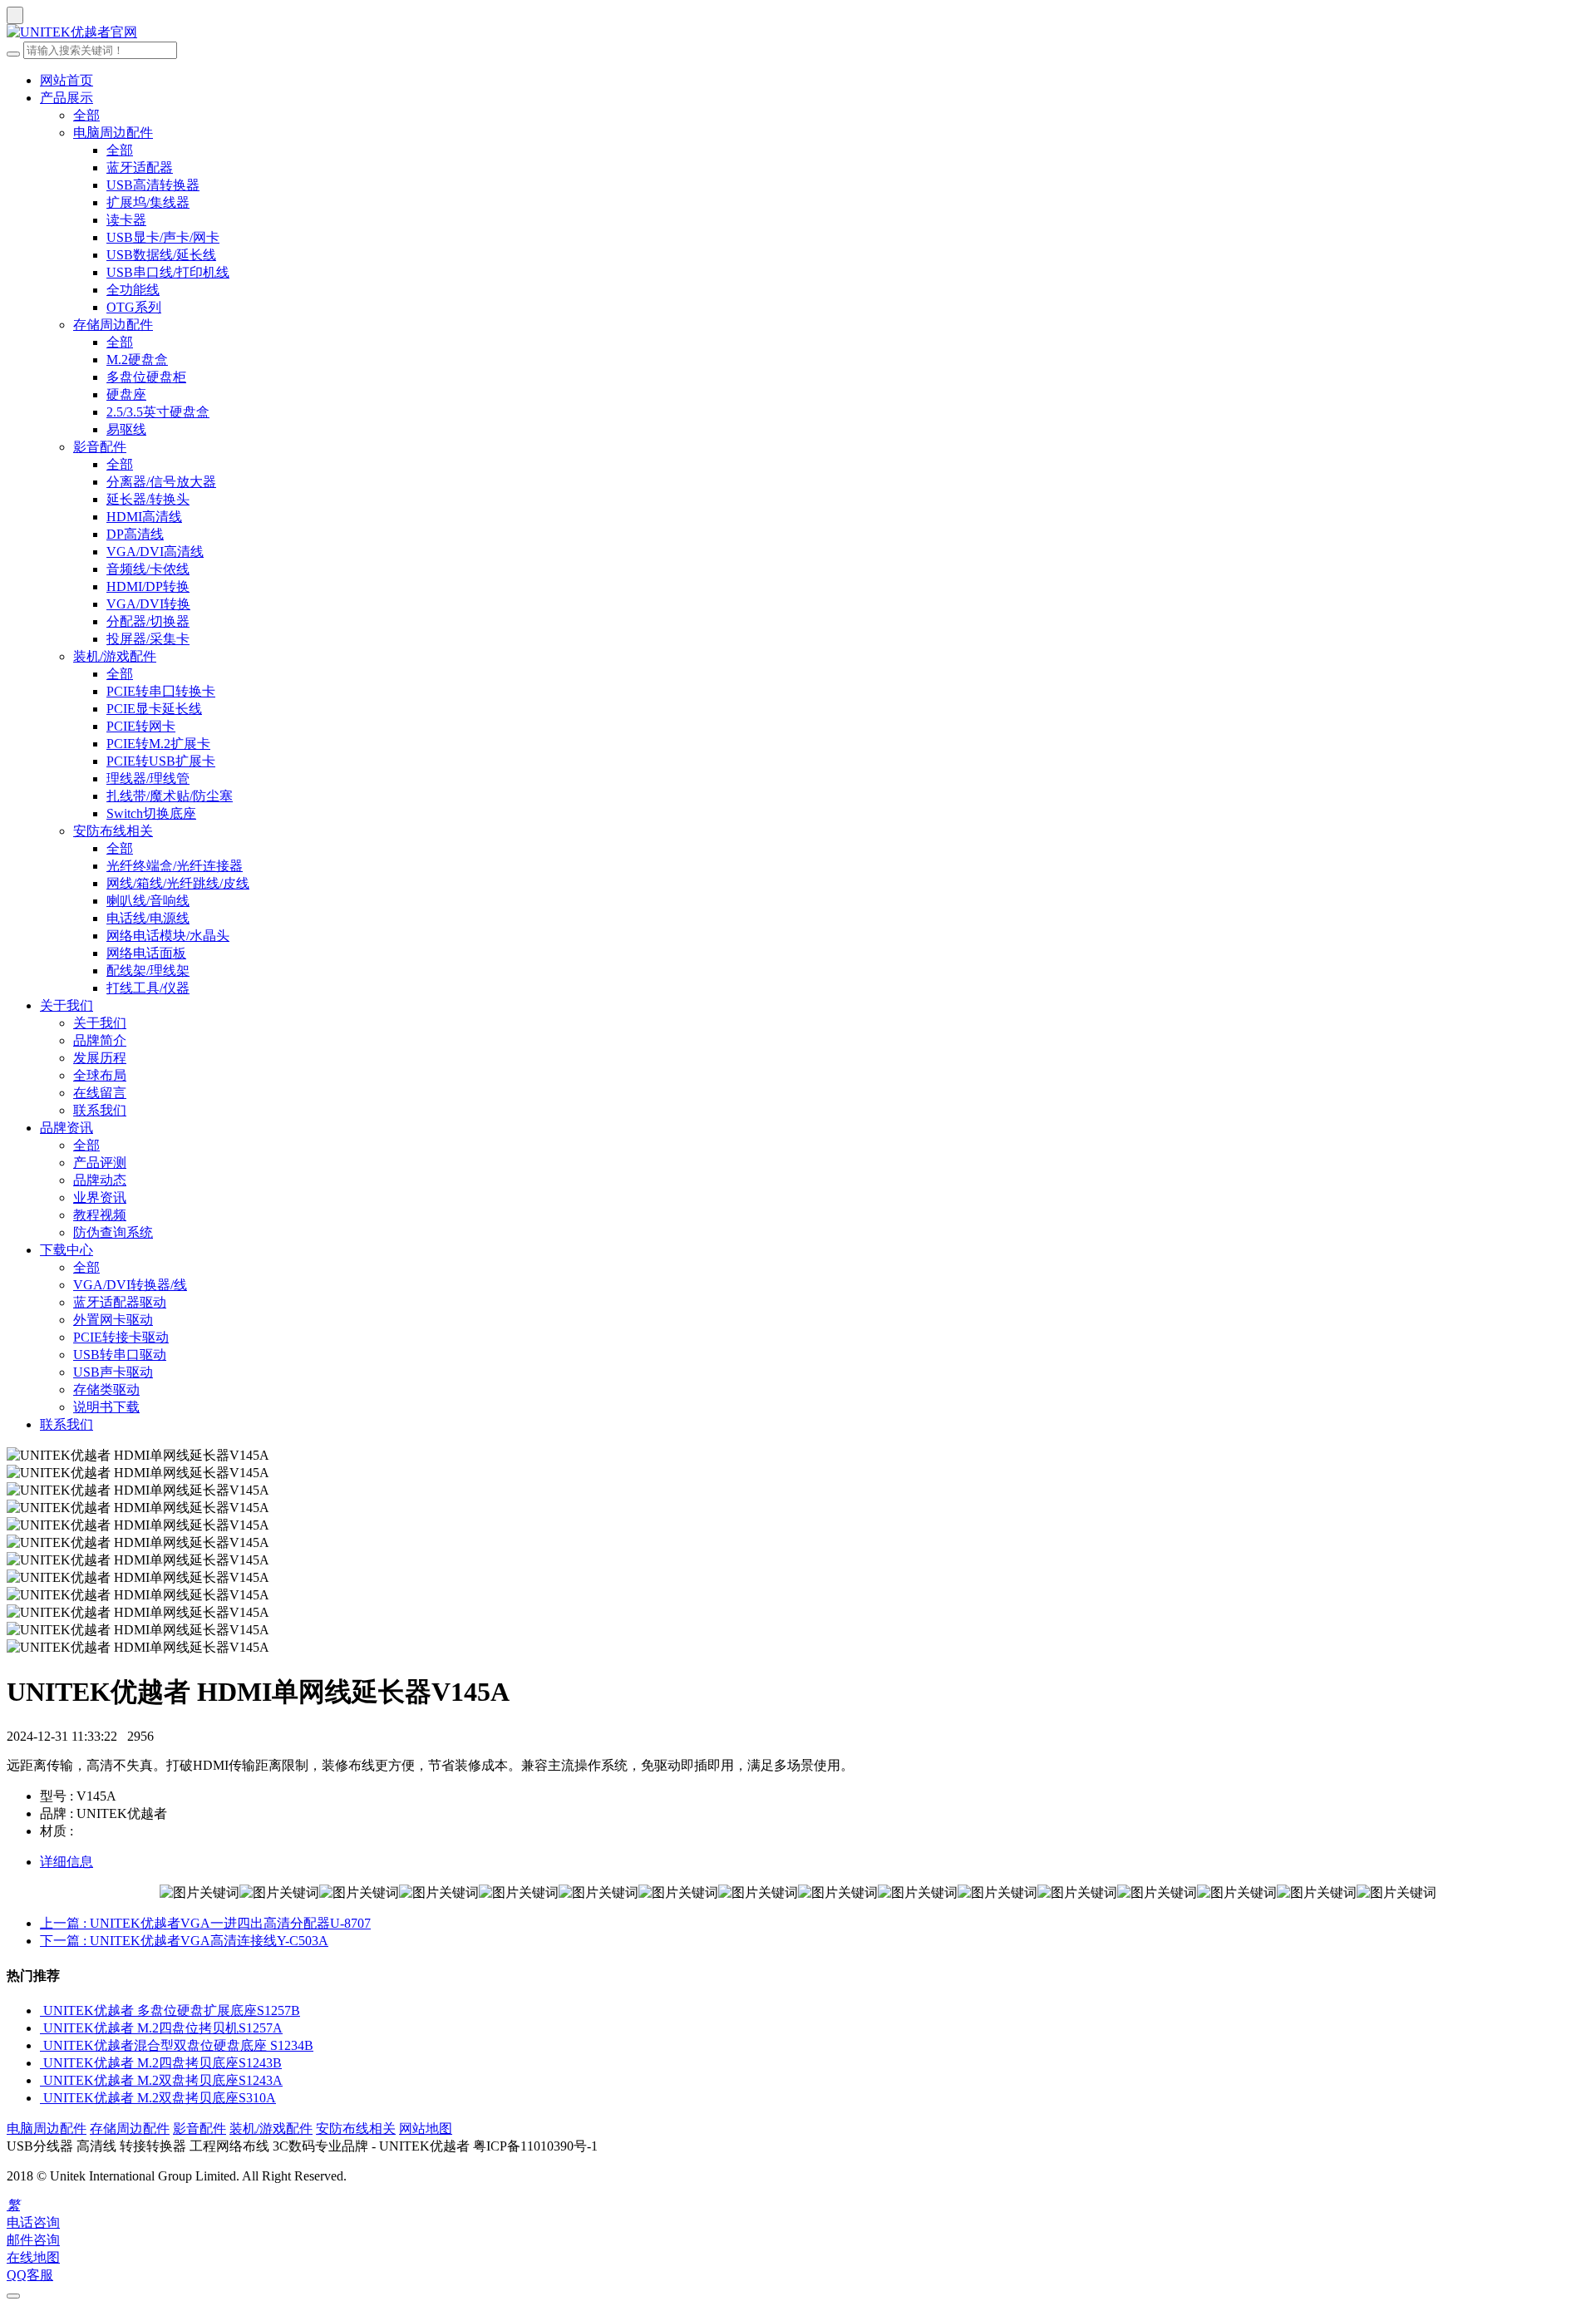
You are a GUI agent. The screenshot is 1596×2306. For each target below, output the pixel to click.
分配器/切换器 (148, 621)
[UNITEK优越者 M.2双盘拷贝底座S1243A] (42, 2080)
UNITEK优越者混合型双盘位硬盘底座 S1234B (178, 2045)
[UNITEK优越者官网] (798, 33)
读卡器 (126, 220)
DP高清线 (135, 534)
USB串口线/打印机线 (168, 272)
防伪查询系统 (113, 1232)
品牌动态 (100, 1180)
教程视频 (100, 1215)
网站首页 (66, 80)
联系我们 (100, 1110)
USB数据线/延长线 (161, 255)
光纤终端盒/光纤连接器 (175, 866)
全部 (86, 115)
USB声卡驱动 (113, 1372)
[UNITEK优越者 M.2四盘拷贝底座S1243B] (42, 2063)
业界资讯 (100, 1197)
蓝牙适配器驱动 (120, 1302)
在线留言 (100, 1093)
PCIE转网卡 (141, 726)
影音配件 (100, 447)
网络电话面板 (146, 953)
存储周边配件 (113, 325)
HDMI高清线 (144, 517)
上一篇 (205, 1923)
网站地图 (426, 2129)
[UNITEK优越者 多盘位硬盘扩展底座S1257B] (42, 2010)
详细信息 (66, 1862)
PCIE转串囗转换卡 (161, 691)
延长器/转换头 (148, 499)
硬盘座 (126, 394)
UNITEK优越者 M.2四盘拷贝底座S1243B (163, 2063)
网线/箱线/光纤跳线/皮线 (178, 883)
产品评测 (100, 1163)
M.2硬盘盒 (137, 360)
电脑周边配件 (113, 133)
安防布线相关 (113, 831)
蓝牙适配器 (140, 168)
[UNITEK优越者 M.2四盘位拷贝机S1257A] (42, 2028)
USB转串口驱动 (120, 1355)
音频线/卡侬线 (148, 569)
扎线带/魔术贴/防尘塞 (170, 796)
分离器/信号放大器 (161, 482)
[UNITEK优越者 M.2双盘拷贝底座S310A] (42, 2098)
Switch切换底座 (151, 813)
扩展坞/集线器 (148, 202)
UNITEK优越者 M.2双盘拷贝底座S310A (160, 2098)
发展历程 (100, 1058)
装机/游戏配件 (115, 656)
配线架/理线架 (148, 971)
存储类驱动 (106, 1390)
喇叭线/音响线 (148, 901)
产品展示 (66, 98)
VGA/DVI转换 (148, 604)
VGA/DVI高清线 (155, 552)
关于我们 (66, 1005)
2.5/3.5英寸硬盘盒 (158, 412)
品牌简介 (100, 1040)
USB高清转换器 (153, 185)
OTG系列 (134, 307)
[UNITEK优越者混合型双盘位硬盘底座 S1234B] (42, 2045)
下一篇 (184, 1941)
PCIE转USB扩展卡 (161, 761)
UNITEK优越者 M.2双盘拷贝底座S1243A (163, 2080)
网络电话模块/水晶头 (168, 936)
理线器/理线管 (148, 779)
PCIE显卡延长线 (154, 709)
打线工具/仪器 (148, 988)
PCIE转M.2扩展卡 (158, 744)
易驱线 (126, 429)
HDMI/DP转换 (148, 586)
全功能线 (133, 290)
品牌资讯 (66, 1128)
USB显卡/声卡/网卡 (163, 237)
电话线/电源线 (148, 918)
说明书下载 (106, 1407)
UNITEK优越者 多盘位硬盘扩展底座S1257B (172, 2010)
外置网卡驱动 (113, 1320)
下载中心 (66, 1250)
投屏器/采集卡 (148, 639)
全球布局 (100, 1075)
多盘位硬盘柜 (146, 377)
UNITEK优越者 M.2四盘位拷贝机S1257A (163, 2028)
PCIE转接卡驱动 (121, 1337)
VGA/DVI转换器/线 (130, 1285)
